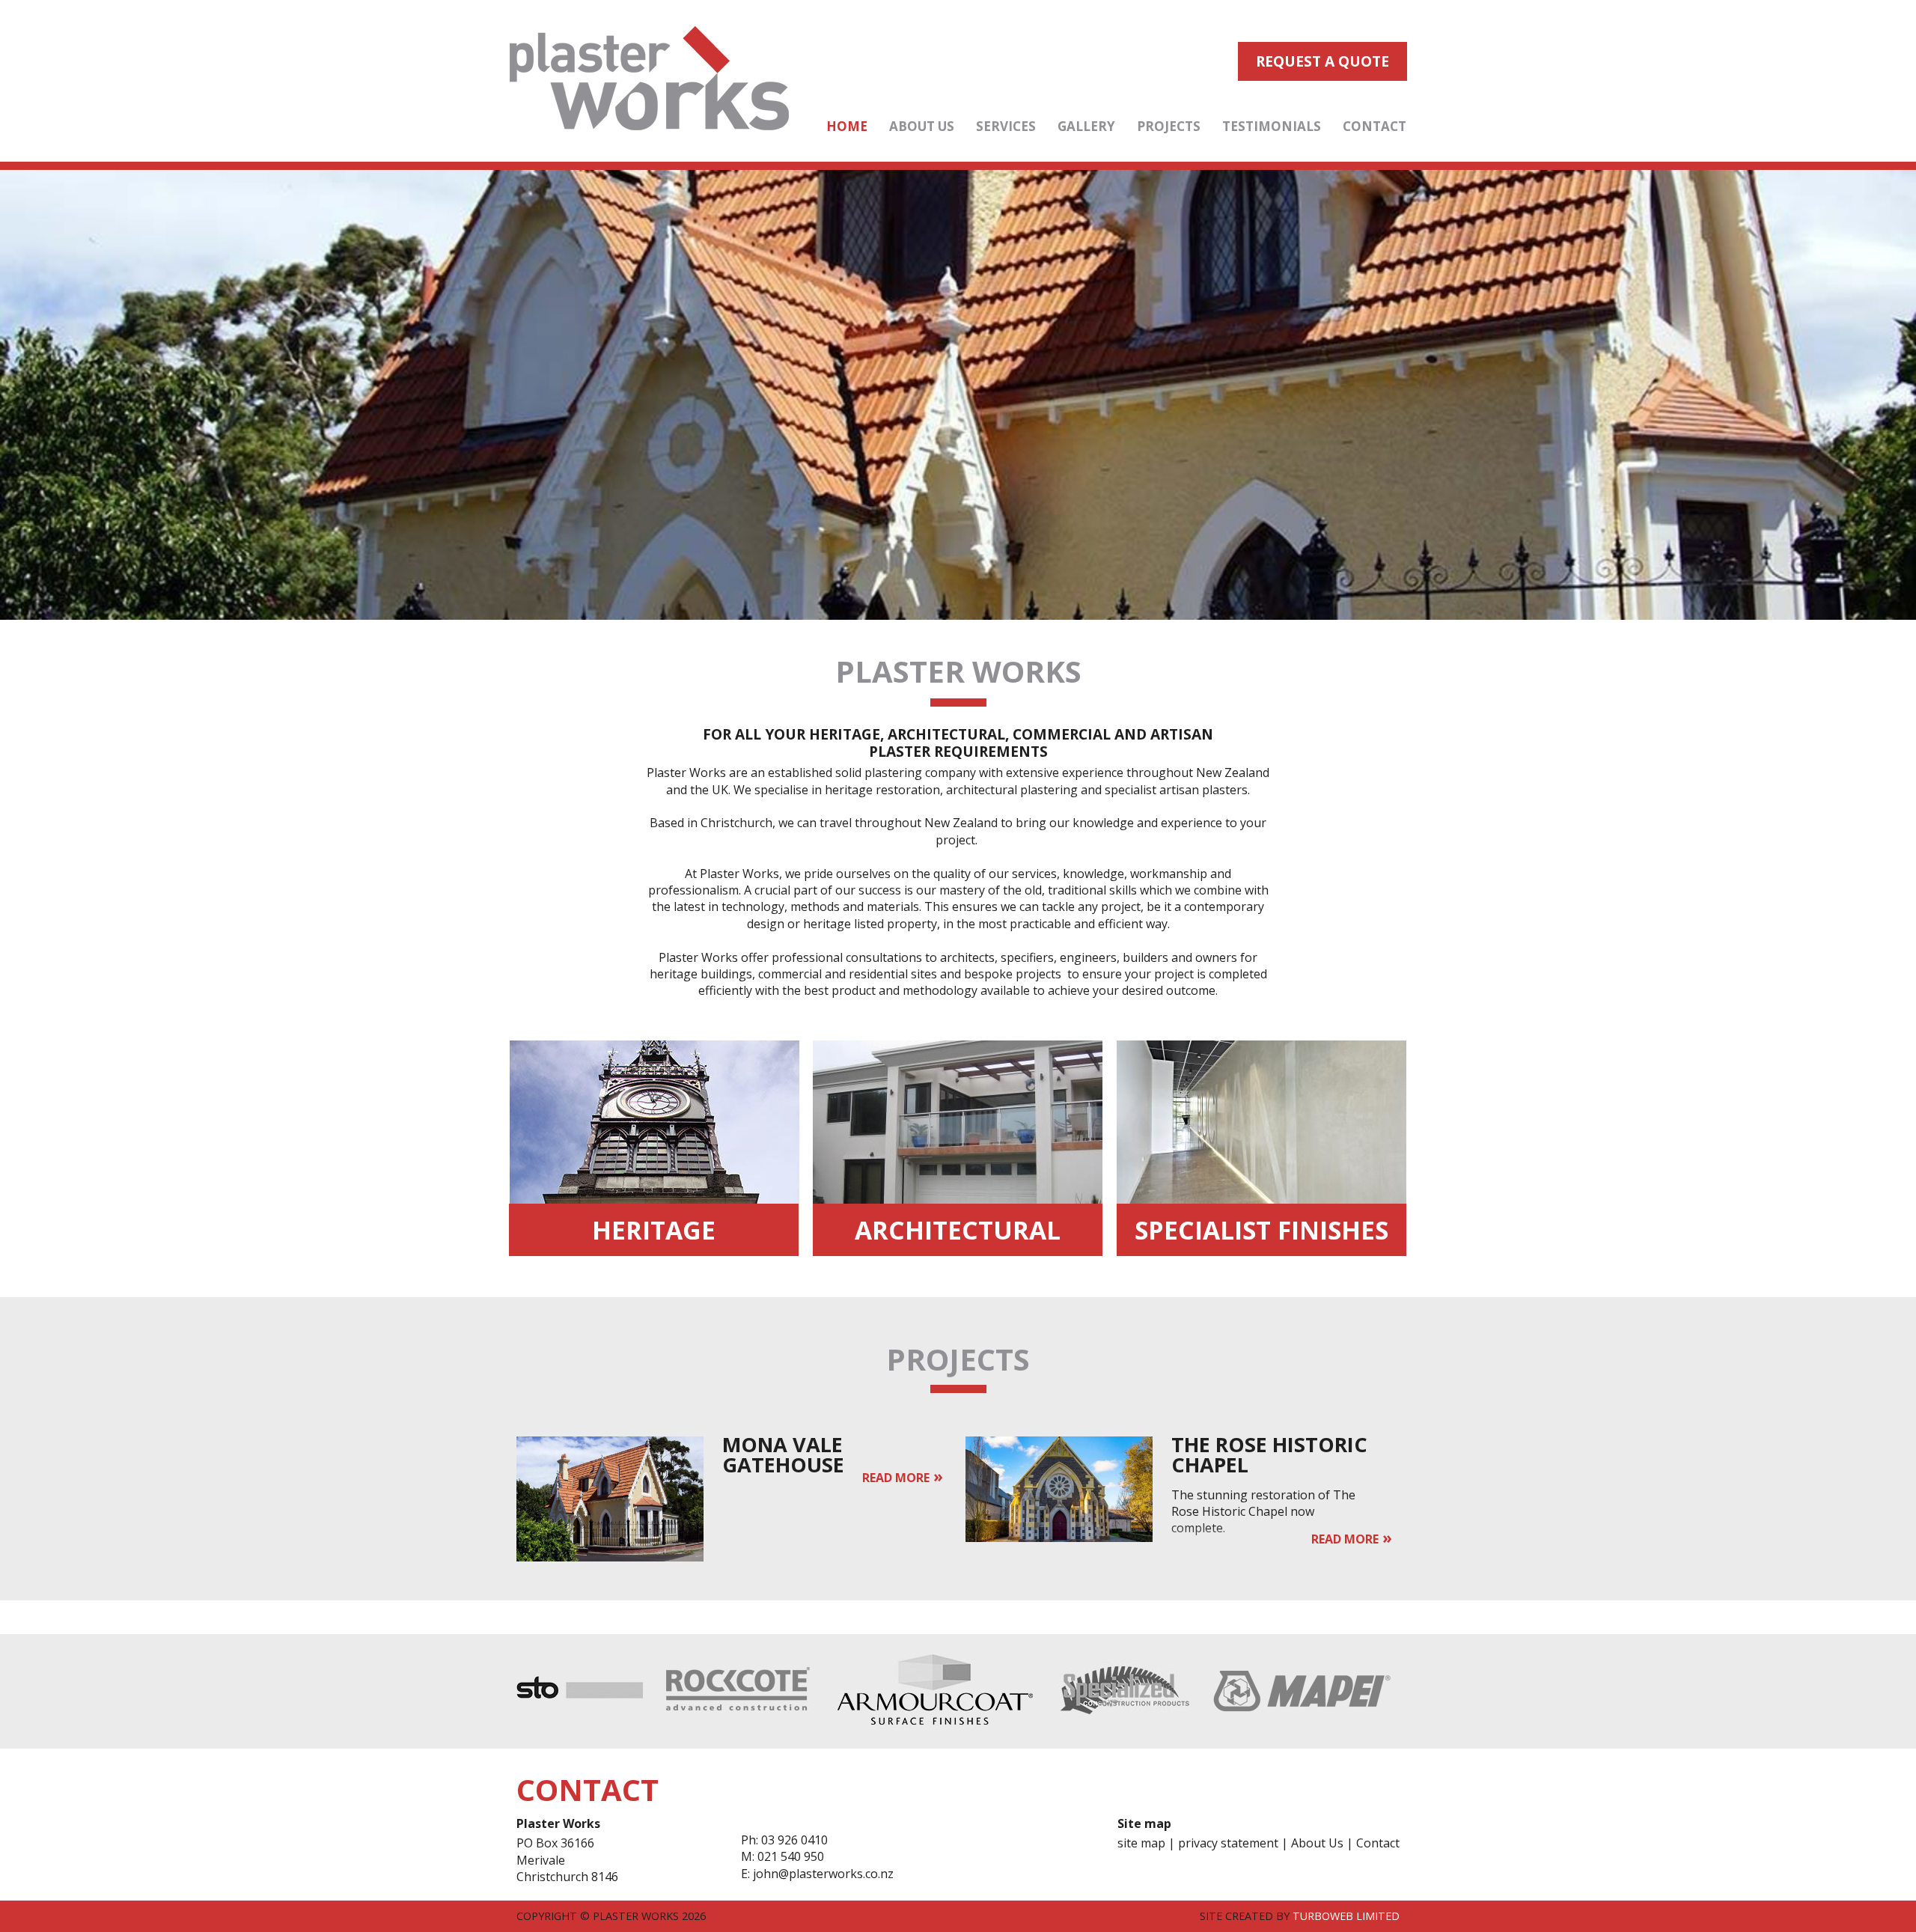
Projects (1169, 126)
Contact (1375, 126)
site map (1141, 1843)
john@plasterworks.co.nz (823, 1874)
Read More (896, 1478)
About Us (922, 126)
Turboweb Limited (1346, 1916)
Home (847, 126)
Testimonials (1272, 126)
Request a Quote (1322, 61)
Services (1006, 126)
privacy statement (1228, 1843)
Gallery (1086, 126)
